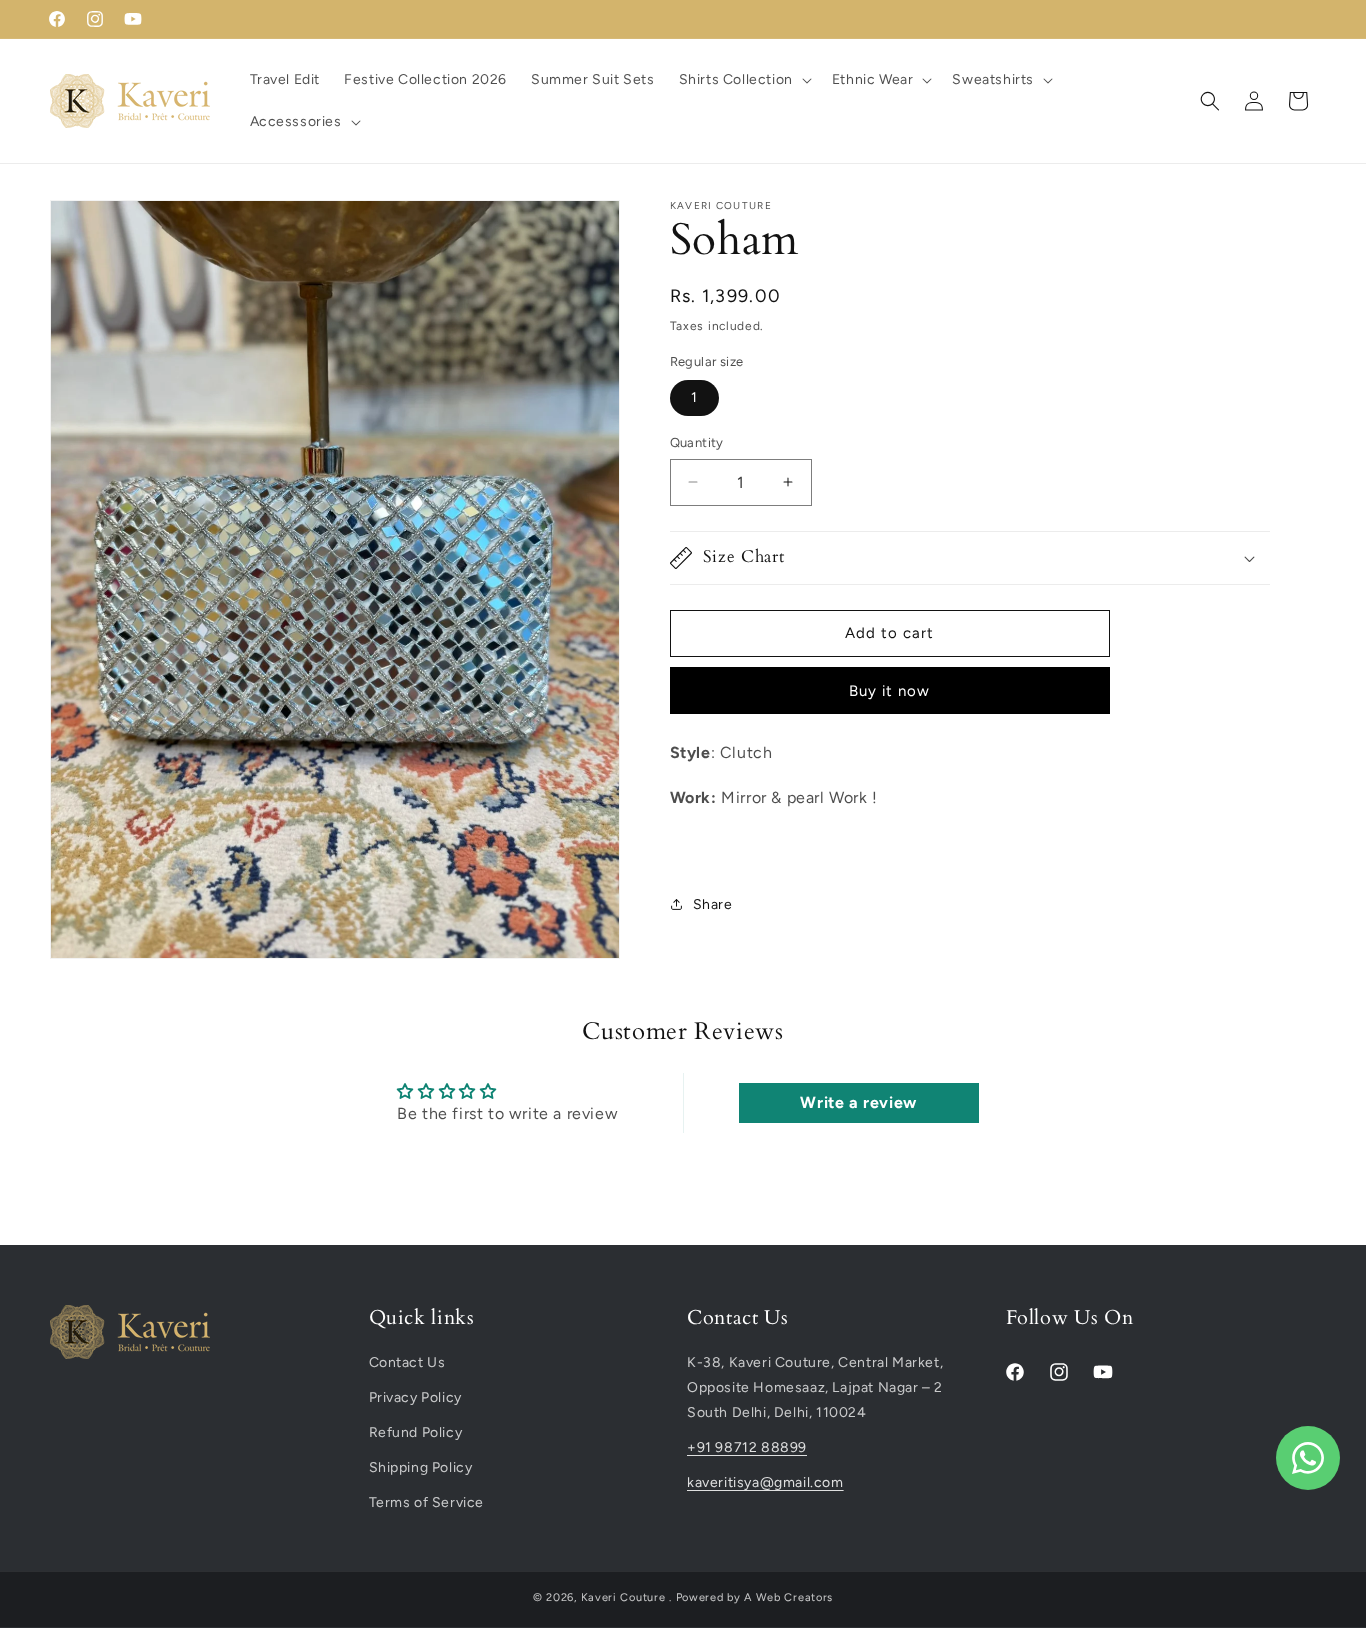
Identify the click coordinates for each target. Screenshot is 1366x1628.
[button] (743, 80)
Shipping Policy (421, 1468)
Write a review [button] (858, 1102)
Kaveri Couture (623, 1597)
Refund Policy (416, 1433)
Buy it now (889, 691)
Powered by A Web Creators (755, 1597)
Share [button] (713, 904)
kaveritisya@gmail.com (765, 1483)
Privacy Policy (415, 1398)
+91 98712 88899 (747, 1448)
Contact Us (407, 1362)
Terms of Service (427, 1503)
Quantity (697, 442)
